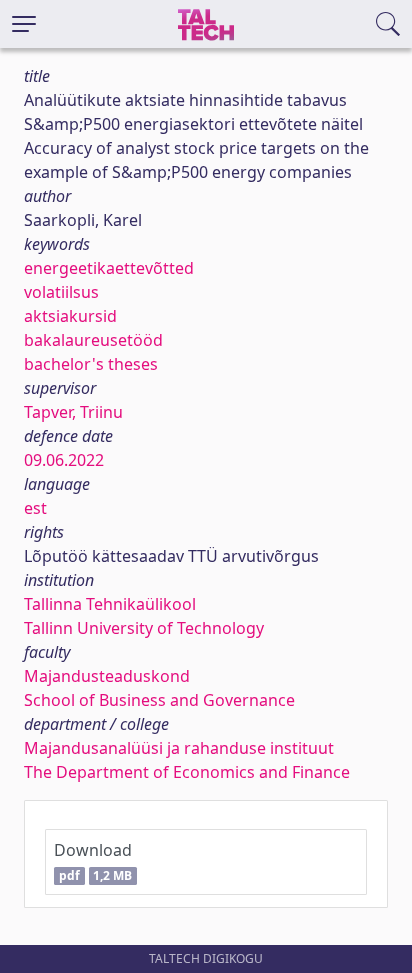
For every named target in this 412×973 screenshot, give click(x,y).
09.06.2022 (64, 460)
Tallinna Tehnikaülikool (110, 604)
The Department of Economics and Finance (187, 772)
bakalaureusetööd (93, 340)
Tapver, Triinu (73, 412)
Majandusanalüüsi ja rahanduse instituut (179, 748)
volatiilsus (61, 292)
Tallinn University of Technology (144, 628)
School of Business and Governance (159, 700)
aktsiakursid (70, 316)
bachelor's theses (91, 364)
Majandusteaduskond (107, 676)
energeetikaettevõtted (109, 268)
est (35, 508)
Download (93, 861)
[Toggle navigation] (24, 24)
